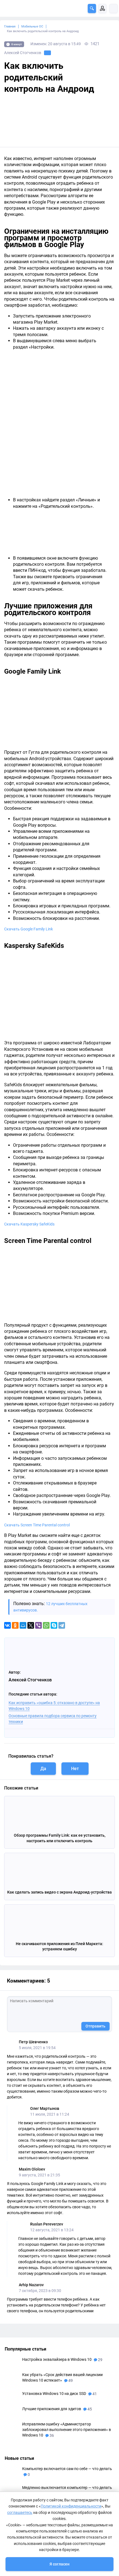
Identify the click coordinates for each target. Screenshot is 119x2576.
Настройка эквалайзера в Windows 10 (57, 2359)
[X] (31, 1625)
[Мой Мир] (23, 1625)
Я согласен (59, 2564)
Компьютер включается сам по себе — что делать (67, 2469)
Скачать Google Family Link (29, 929)
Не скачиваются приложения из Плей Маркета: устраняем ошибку (59, 1946)
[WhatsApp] (46, 1625)
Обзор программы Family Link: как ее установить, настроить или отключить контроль (60, 1838)
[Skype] (54, 1625)
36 (51, 2435)
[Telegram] (62, 1625)
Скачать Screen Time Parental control (37, 1525)
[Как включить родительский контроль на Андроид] (59, 120)
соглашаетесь (20, 2512)
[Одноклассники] (15, 1625)
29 (100, 2360)
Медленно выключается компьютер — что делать (67, 2488)
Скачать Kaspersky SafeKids (29, 1224)
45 (89, 2409)
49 (70, 2380)
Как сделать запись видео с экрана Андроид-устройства (59, 1892)
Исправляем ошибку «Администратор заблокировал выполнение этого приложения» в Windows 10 (67, 2430)
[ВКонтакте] (7, 1625)
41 (94, 2394)
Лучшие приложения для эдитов (52, 2409)
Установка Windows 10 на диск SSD (55, 2394)
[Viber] (38, 1625)
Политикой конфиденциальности (71, 2506)
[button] (92, 8)
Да (43, 1769)
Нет (75, 1769)
